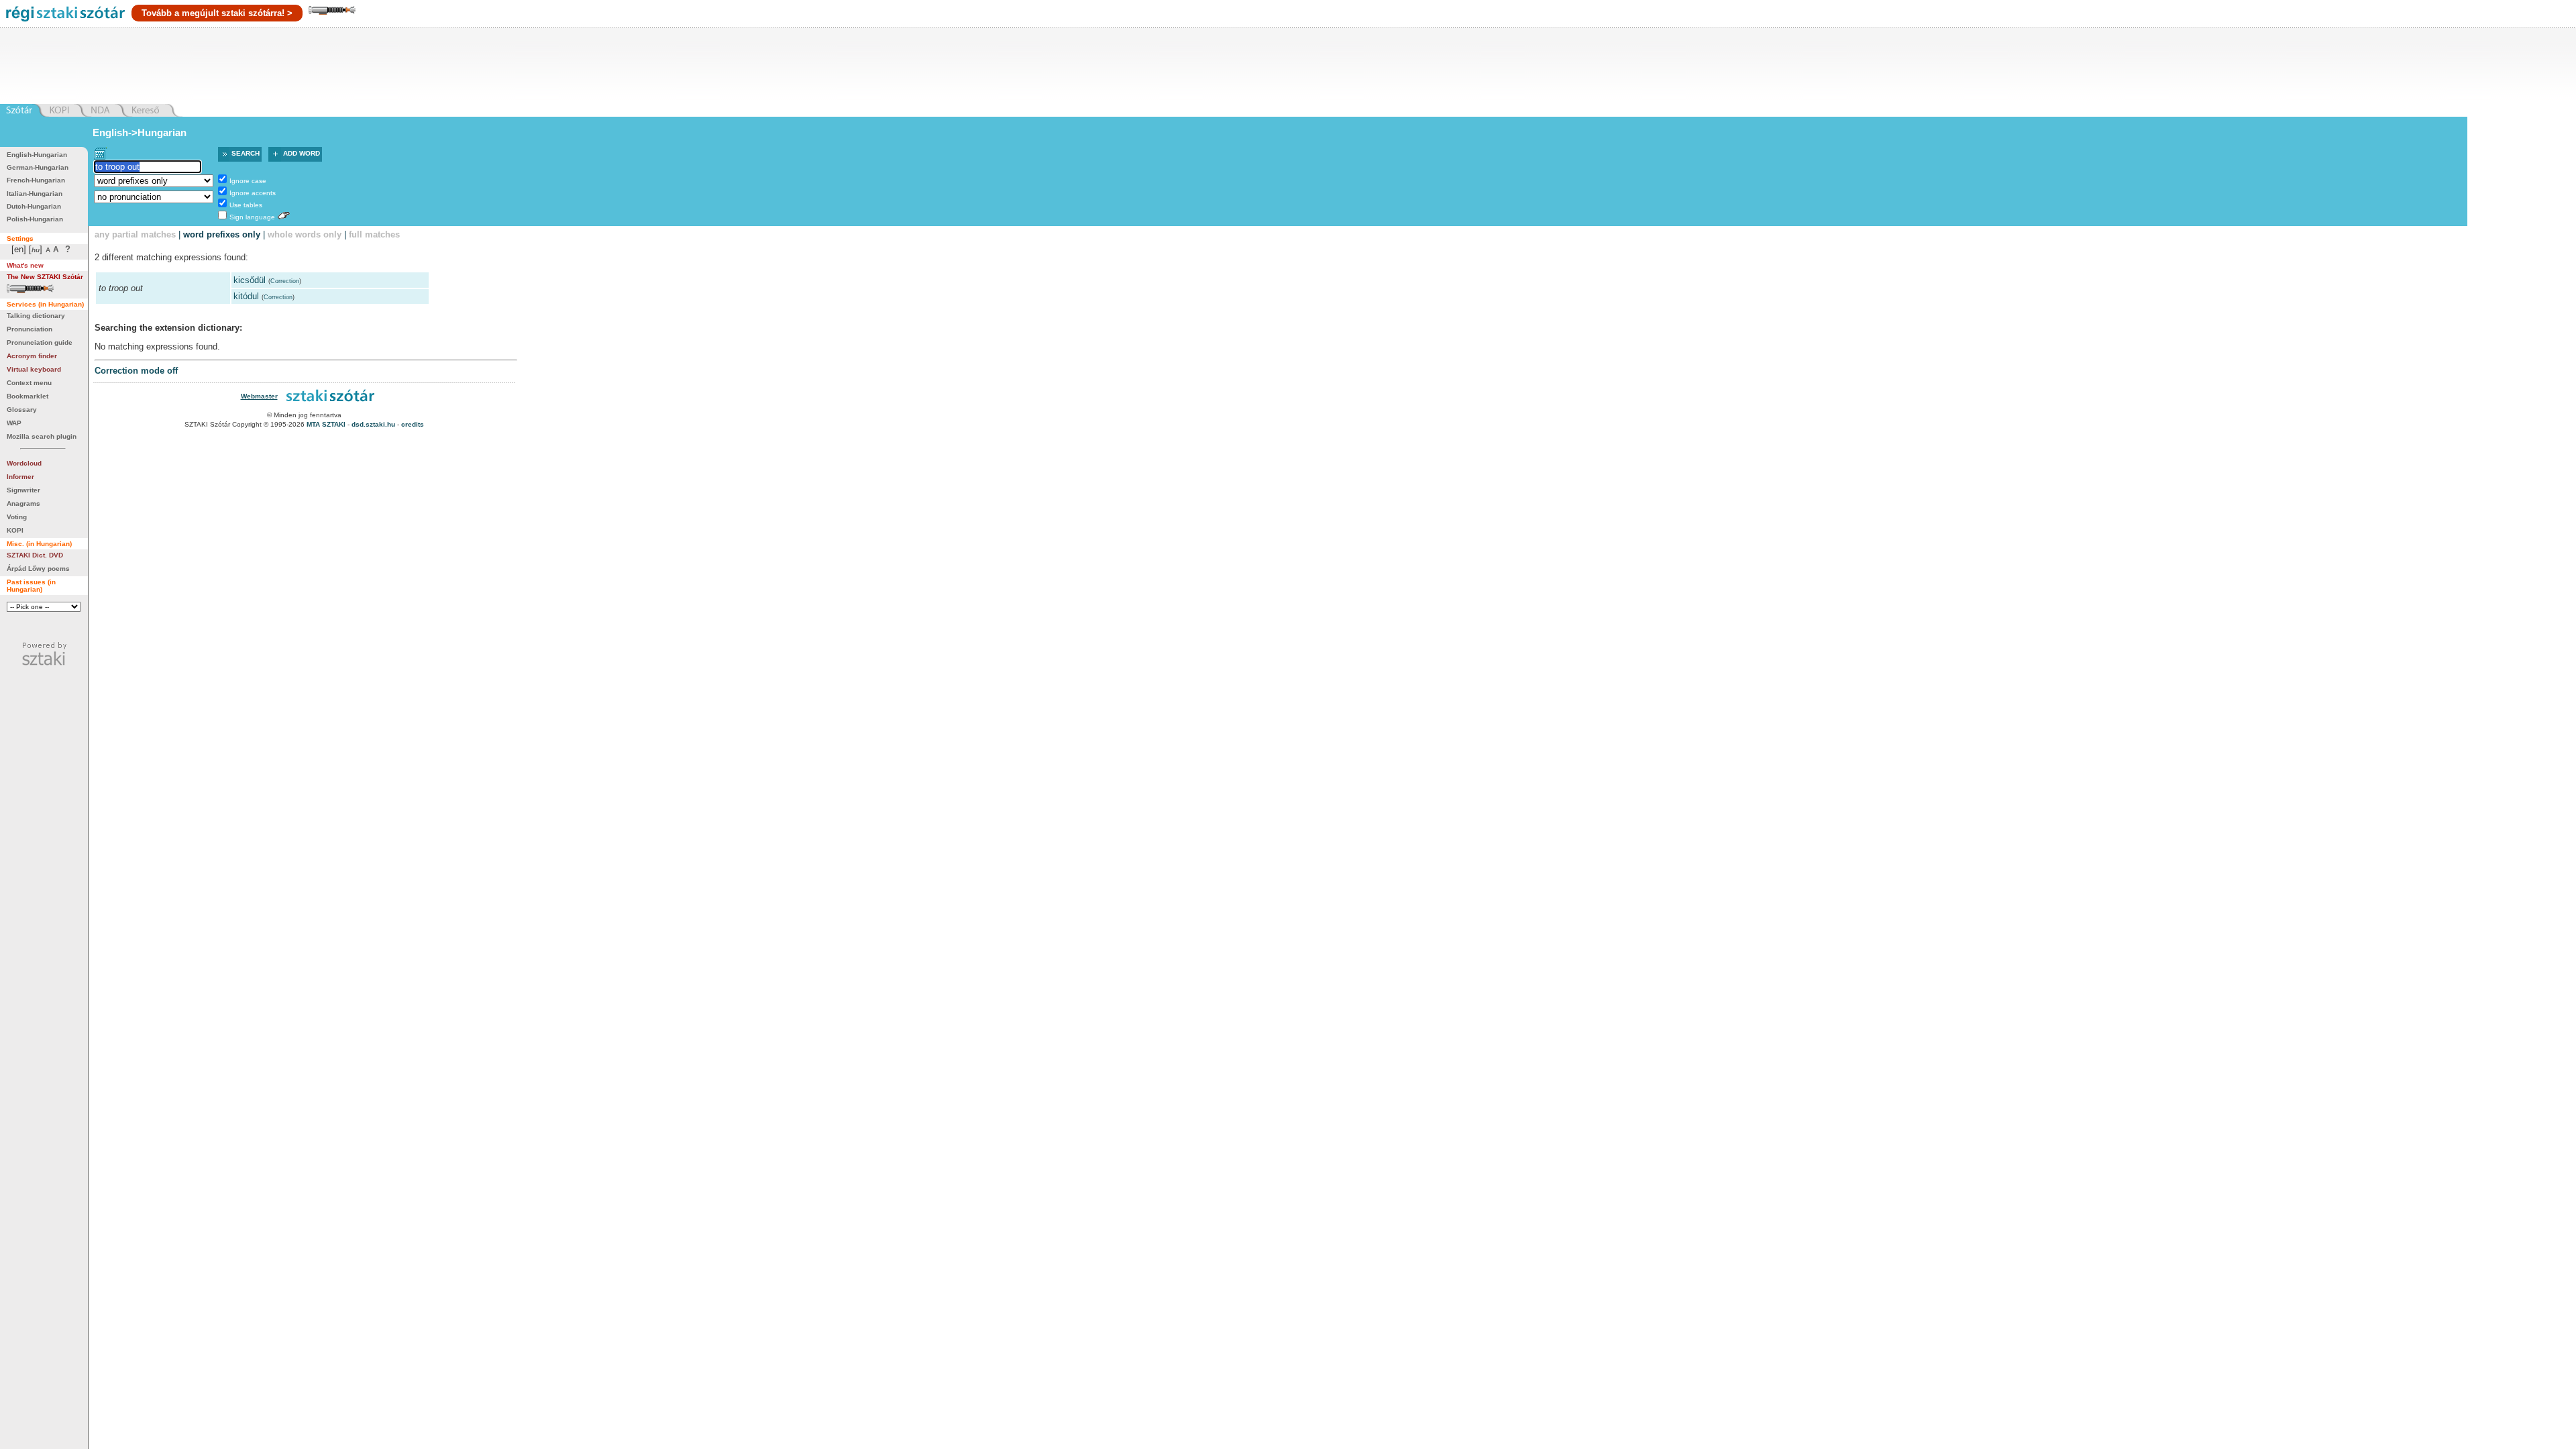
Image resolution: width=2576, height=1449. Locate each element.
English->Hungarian (140, 132)
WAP (14, 423)
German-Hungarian (38, 167)
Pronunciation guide (40, 342)
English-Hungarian (37, 155)
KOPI (15, 530)
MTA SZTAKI (326, 424)
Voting (17, 517)
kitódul (246, 296)
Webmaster (259, 396)
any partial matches (135, 234)
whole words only (305, 234)
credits (413, 424)
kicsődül (250, 280)
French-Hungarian (36, 180)
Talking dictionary (36, 316)
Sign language (252, 217)
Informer (20, 477)
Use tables (246, 205)
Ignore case (248, 181)
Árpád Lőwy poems (38, 569)
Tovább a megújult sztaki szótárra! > (217, 13)
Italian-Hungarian (35, 194)
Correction (285, 281)
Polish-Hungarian (35, 219)
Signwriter (23, 490)
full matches (374, 234)
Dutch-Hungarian (34, 206)
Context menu (29, 383)
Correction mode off (136, 371)
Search (246, 153)
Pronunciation (30, 329)
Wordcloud (24, 463)
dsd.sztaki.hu (373, 424)
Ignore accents (253, 193)
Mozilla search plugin (42, 436)
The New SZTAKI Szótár (45, 277)
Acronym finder (32, 356)
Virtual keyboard (34, 369)
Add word (302, 153)
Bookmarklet (28, 396)
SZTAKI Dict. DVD (35, 555)
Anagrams (23, 503)
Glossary (22, 410)
